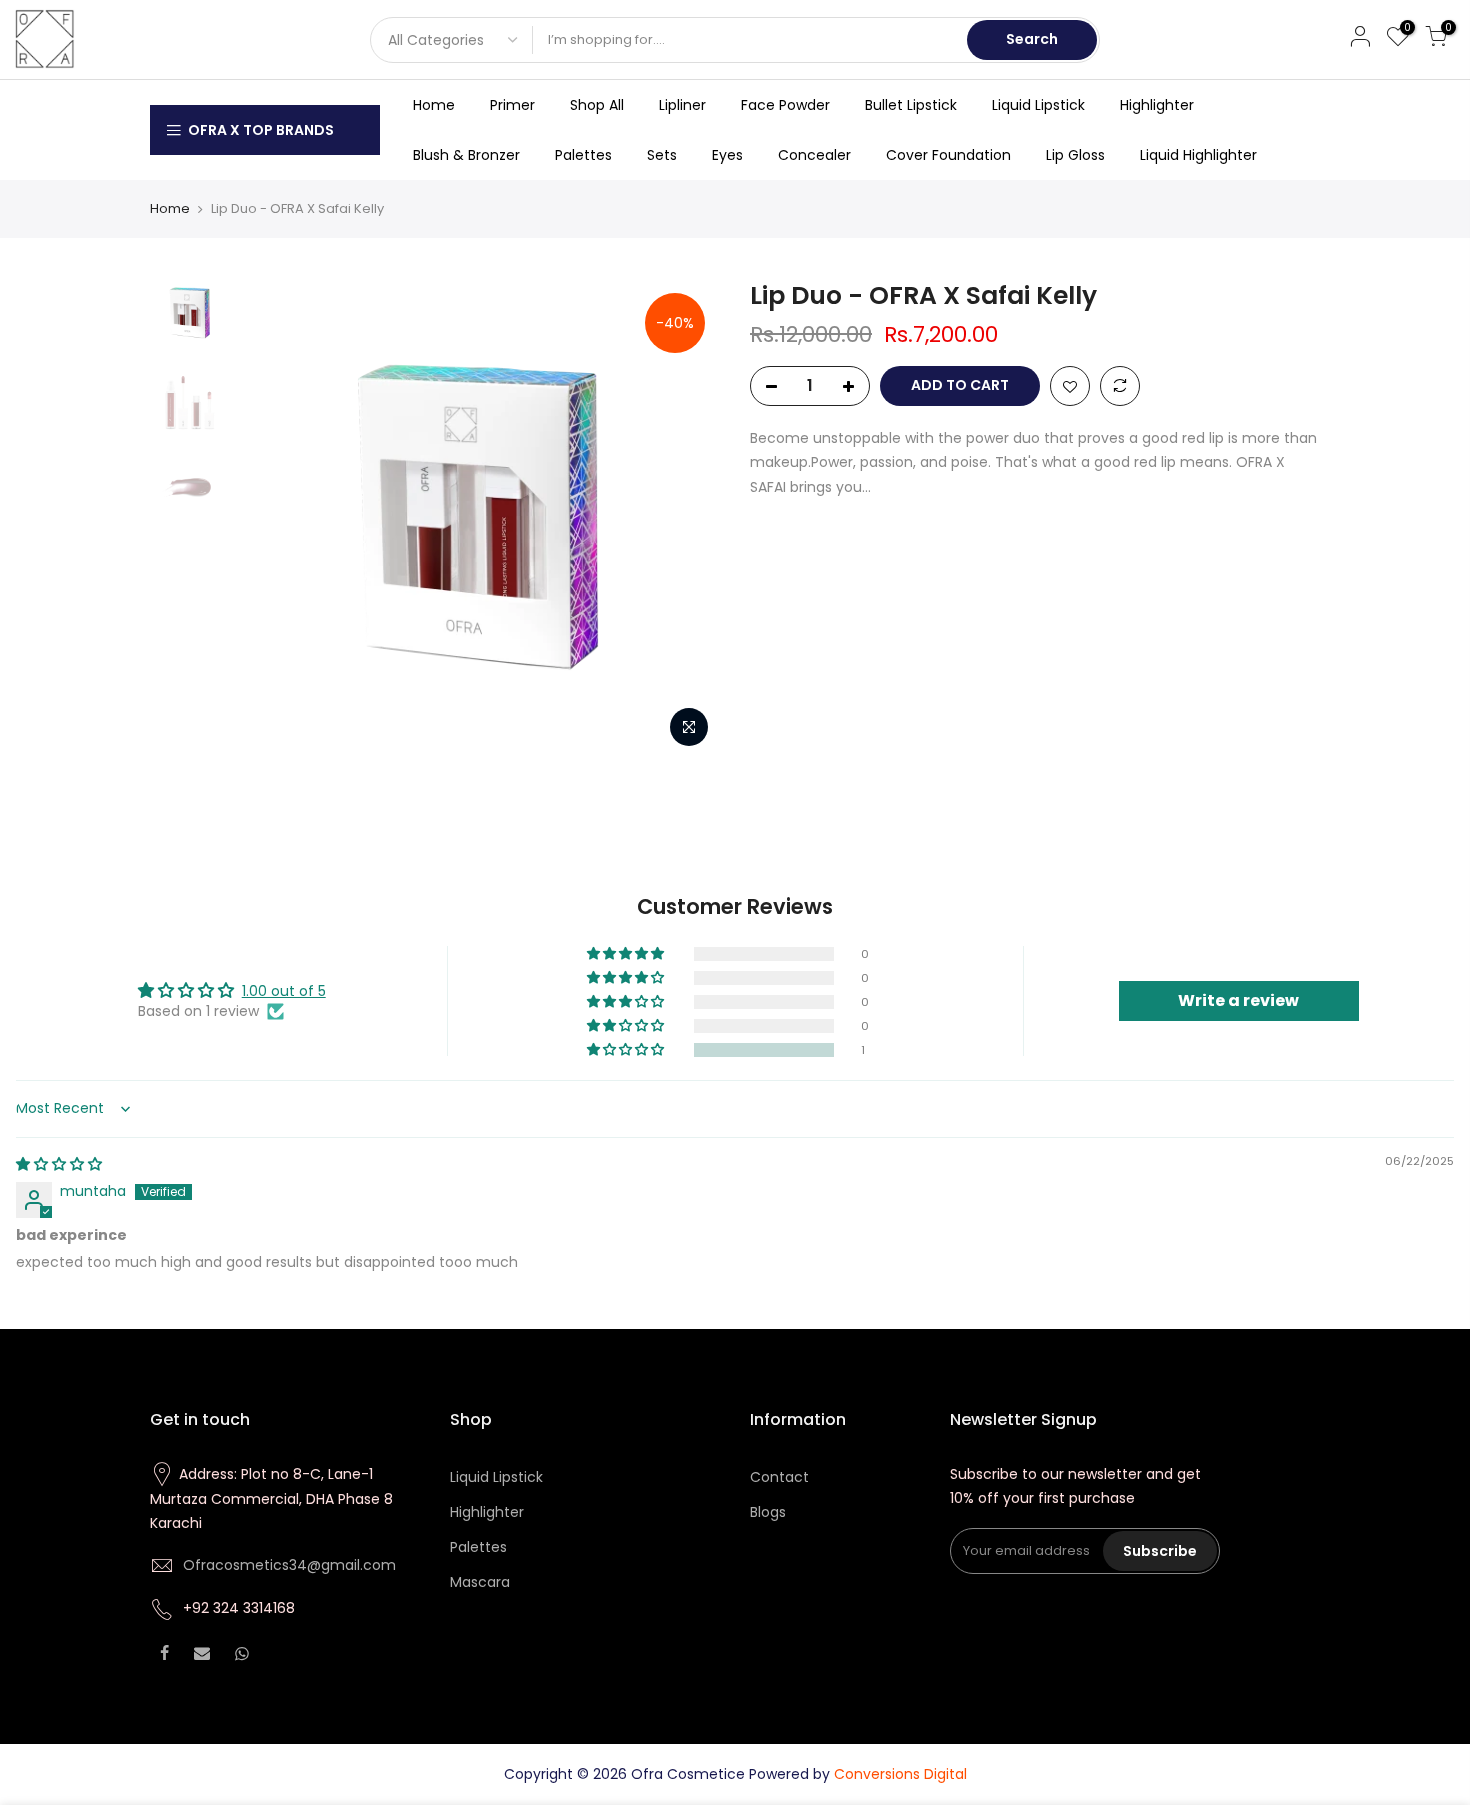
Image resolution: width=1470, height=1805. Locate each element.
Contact (779, 1477)
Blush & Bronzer (466, 155)
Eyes (727, 155)
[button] (627, 1050)
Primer (512, 105)
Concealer (814, 155)
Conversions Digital (900, 1774)
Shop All (597, 105)
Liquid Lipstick (1038, 105)
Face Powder (785, 105)
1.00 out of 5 (284, 991)
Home (434, 105)
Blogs (768, 1512)
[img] (59, 1164)
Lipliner (682, 105)
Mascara (480, 1582)
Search (1032, 39)
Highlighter (1157, 105)
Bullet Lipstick (911, 105)
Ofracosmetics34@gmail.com (289, 1565)
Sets (662, 155)
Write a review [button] (1238, 1000)
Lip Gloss (1075, 155)
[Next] (685, 518)
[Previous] (275, 518)
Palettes (583, 155)
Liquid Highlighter (1198, 155)
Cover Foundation (948, 155)
